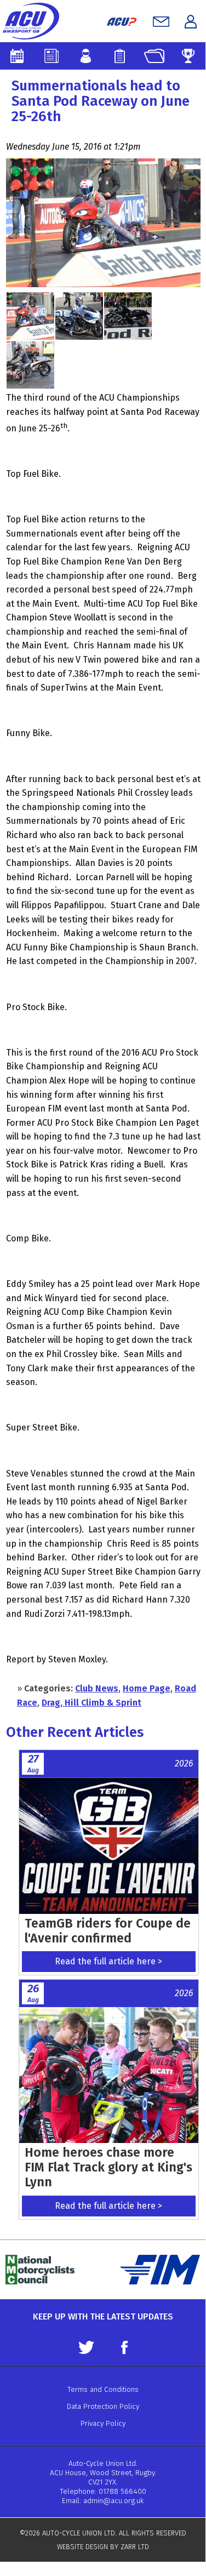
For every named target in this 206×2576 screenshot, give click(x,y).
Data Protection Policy (103, 2406)
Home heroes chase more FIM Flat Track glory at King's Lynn (108, 2167)
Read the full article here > (108, 1961)
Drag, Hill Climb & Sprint (91, 1703)
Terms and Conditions (103, 2389)
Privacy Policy (103, 2423)
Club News (97, 1688)
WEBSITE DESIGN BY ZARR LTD (103, 2547)
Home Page (147, 1688)
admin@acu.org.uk (113, 2501)
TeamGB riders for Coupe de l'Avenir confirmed (108, 1931)
